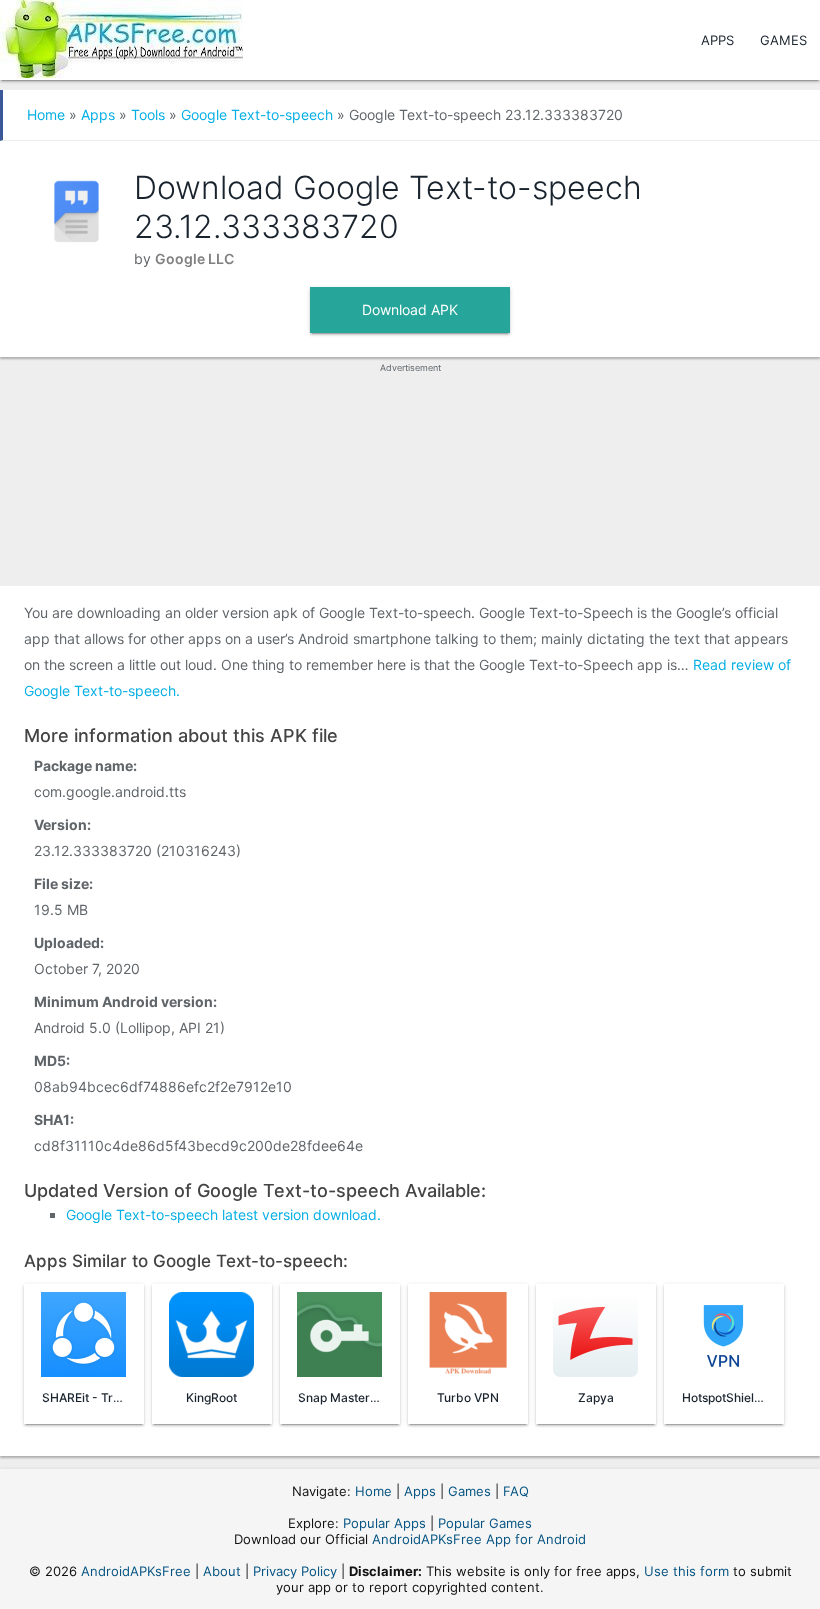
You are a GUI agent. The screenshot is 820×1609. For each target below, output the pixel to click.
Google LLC (194, 258)
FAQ (516, 1491)
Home (46, 114)
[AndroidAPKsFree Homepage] (121, 35)
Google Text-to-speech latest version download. (223, 1214)
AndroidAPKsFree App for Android (479, 1539)
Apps (717, 40)
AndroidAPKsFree (136, 1571)
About (222, 1571)
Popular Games (485, 1523)
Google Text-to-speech (257, 114)
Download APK (410, 309)
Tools (148, 114)
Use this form (686, 1571)
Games (783, 40)
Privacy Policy (295, 1571)
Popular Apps (384, 1523)
